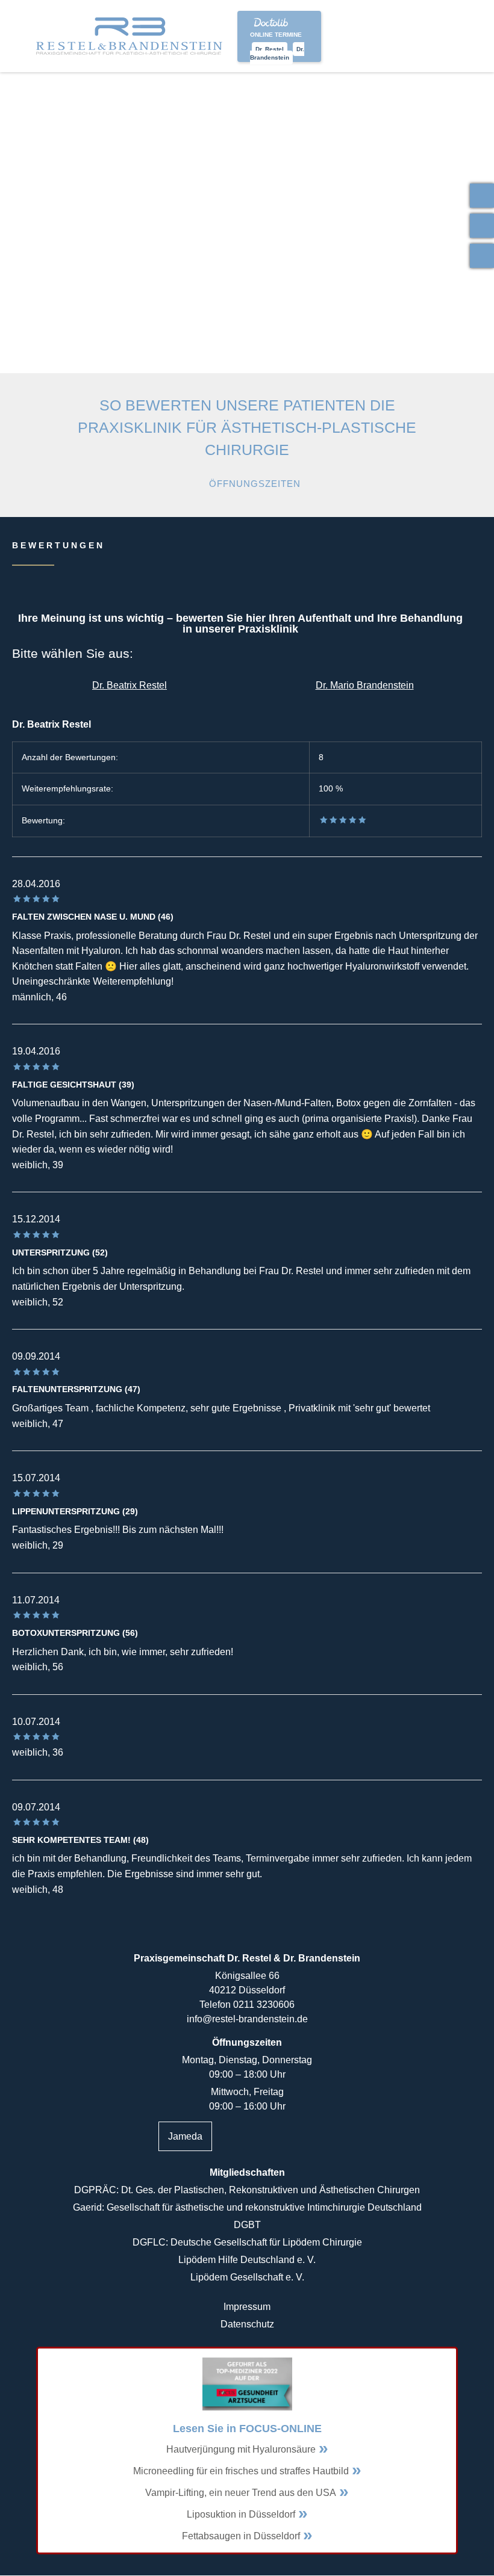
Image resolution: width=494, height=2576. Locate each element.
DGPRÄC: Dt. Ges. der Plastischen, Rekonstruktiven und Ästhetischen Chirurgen (247, 2190)
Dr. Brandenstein (277, 53)
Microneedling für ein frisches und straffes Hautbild (241, 2471)
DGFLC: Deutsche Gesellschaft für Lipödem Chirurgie (247, 2242)
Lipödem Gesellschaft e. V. (247, 2277)
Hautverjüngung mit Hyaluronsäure (241, 2449)
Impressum (247, 2307)
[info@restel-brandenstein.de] (482, 226)
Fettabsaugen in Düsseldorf (241, 2536)
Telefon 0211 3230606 (247, 2005)
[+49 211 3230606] (482, 196)
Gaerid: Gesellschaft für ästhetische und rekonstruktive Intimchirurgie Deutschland (247, 2207)
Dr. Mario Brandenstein (365, 685)
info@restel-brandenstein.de (247, 2019)
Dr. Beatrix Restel (130, 685)
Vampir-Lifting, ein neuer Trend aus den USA (241, 2493)
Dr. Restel (270, 49)
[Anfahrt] (482, 256)
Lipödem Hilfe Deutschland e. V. (247, 2260)
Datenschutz (247, 2324)
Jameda (185, 2136)
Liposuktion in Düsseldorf (241, 2514)
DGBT (247, 2225)
